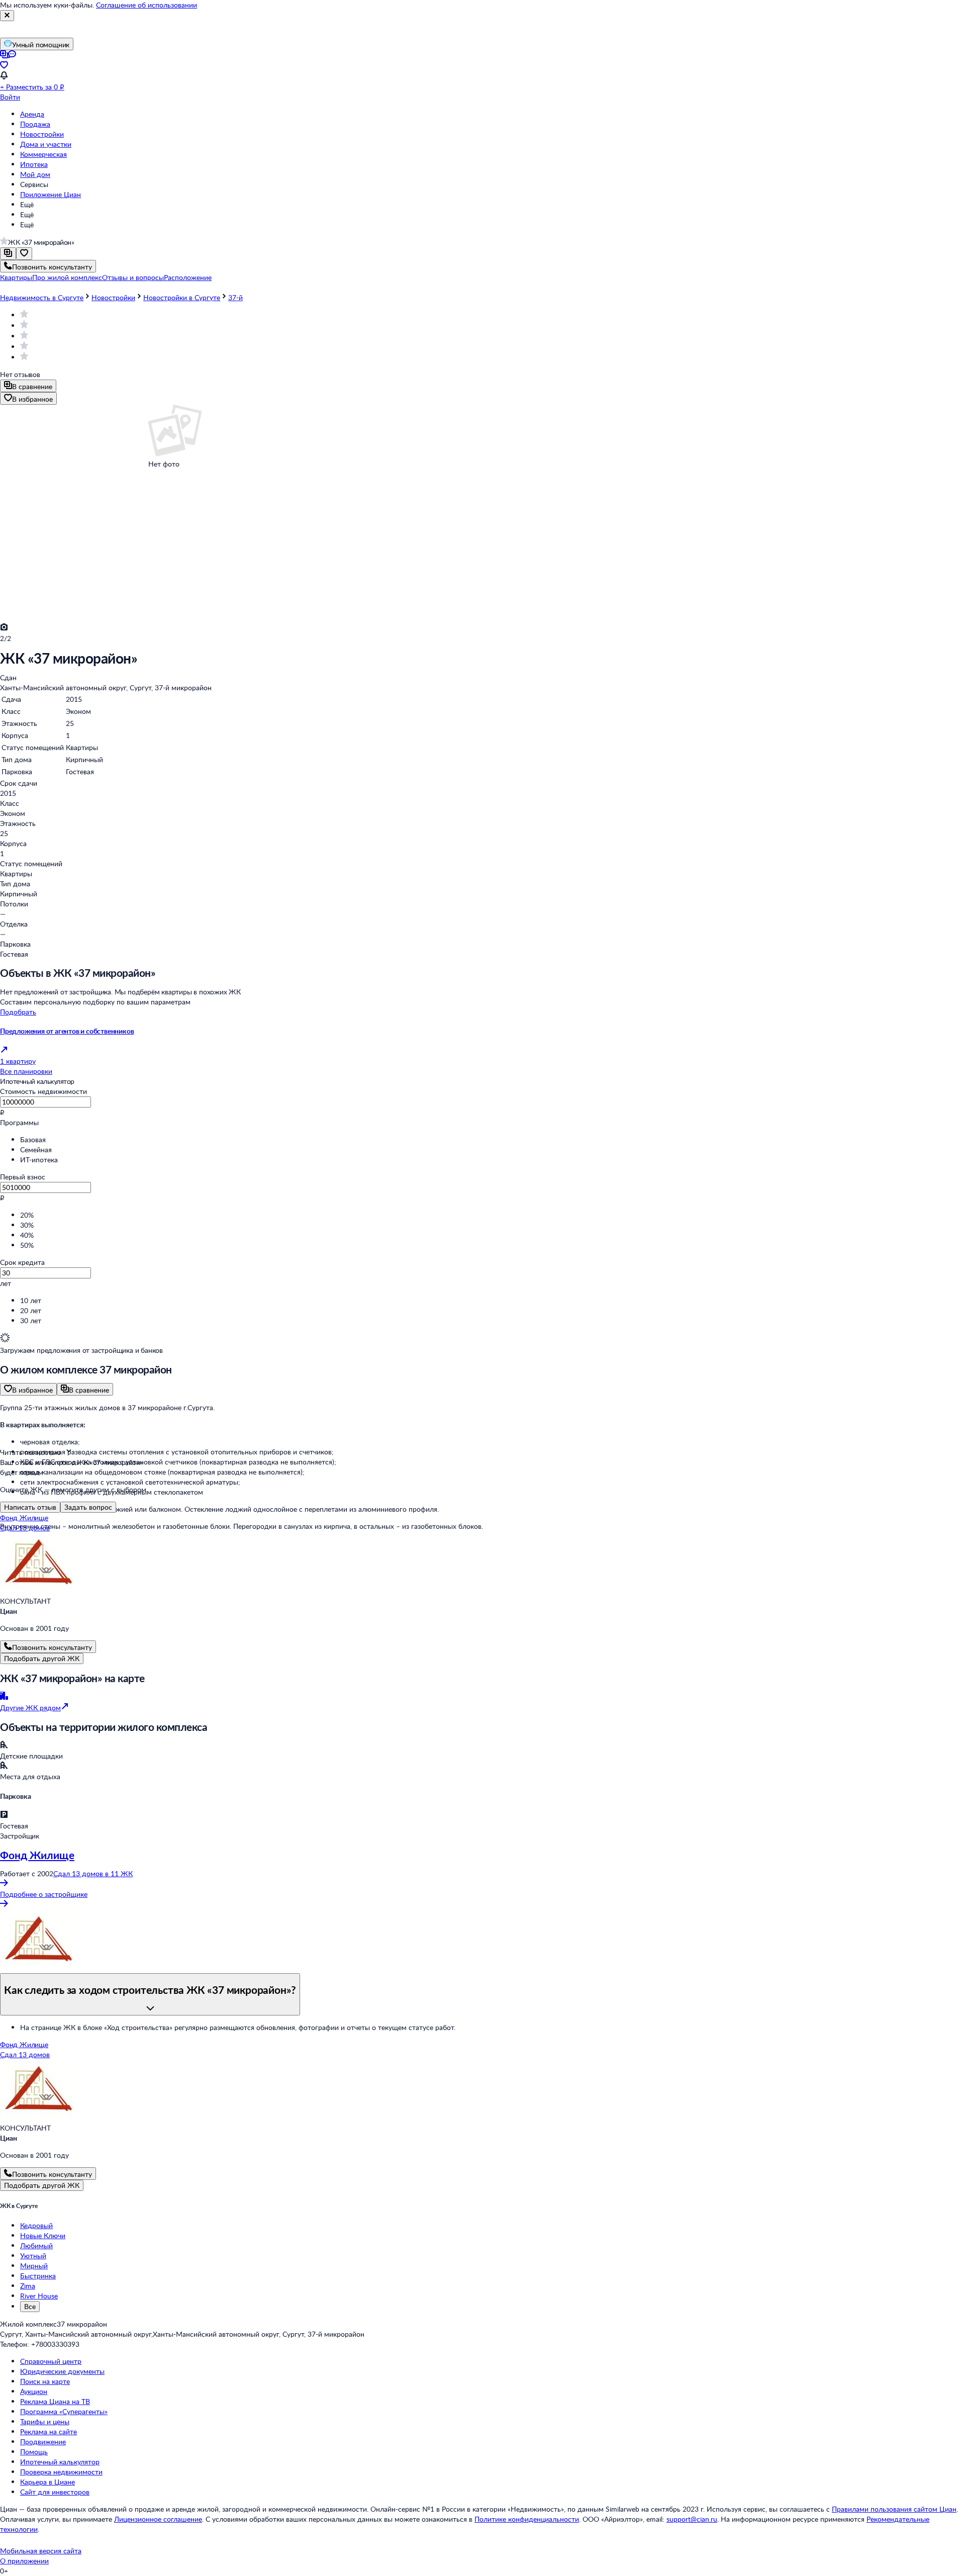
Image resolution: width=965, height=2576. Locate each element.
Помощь (34, 2452)
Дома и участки (46, 144)
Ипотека (34, 164)
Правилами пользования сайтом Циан (894, 2509)
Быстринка (38, 2276)
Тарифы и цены (45, 2421)
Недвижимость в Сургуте (42, 297)
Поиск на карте (45, 2381)
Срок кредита (22, 1262)
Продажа (35, 124)
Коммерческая (43, 154)
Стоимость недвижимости (43, 1091)
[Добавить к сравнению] (8, 254)
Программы (19, 1122)
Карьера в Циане (47, 2482)
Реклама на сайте (49, 2431)
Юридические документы (62, 2371)
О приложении (24, 2561)
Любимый (36, 2245)
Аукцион (34, 2391)
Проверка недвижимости (61, 2472)
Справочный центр (51, 2361)
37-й (235, 297)
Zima (28, 2286)
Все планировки (26, 1071)
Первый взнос (23, 1177)
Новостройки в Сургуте (182, 297)
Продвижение (43, 2442)
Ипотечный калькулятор (60, 2462)
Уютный (33, 2256)
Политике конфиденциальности (527, 2519)
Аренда (32, 114)
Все (30, 2306)
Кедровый (36, 2225)
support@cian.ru (692, 2519)
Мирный (34, 2266)
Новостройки (42, 134)
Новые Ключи (43, 2235)
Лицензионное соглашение (158, 2519)
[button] (16, 277)
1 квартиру (18, 1061)
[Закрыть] (7, 16)
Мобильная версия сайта (41, 2551)
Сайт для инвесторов (55, 2492)
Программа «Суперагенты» (64, 2411)
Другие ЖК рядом (30, 1708)
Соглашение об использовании (147, 5)
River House (39, 2296)
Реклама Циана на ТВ (55, 2401)
